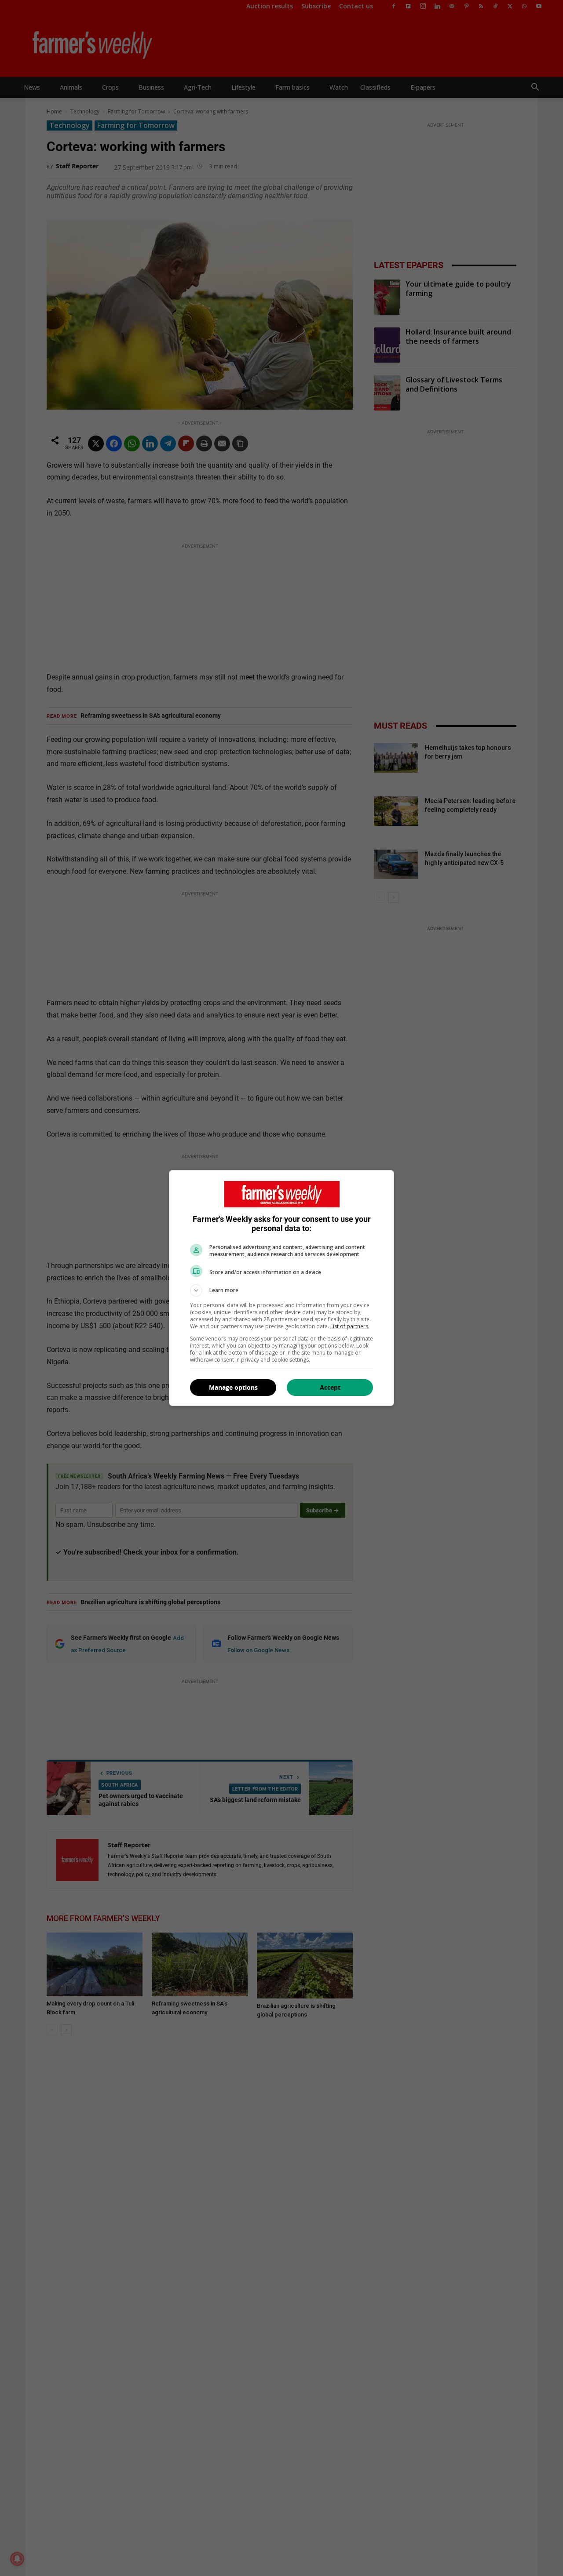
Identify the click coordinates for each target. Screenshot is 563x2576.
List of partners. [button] (350, 1326)
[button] (281, 1290)
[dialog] (281, 1288)
